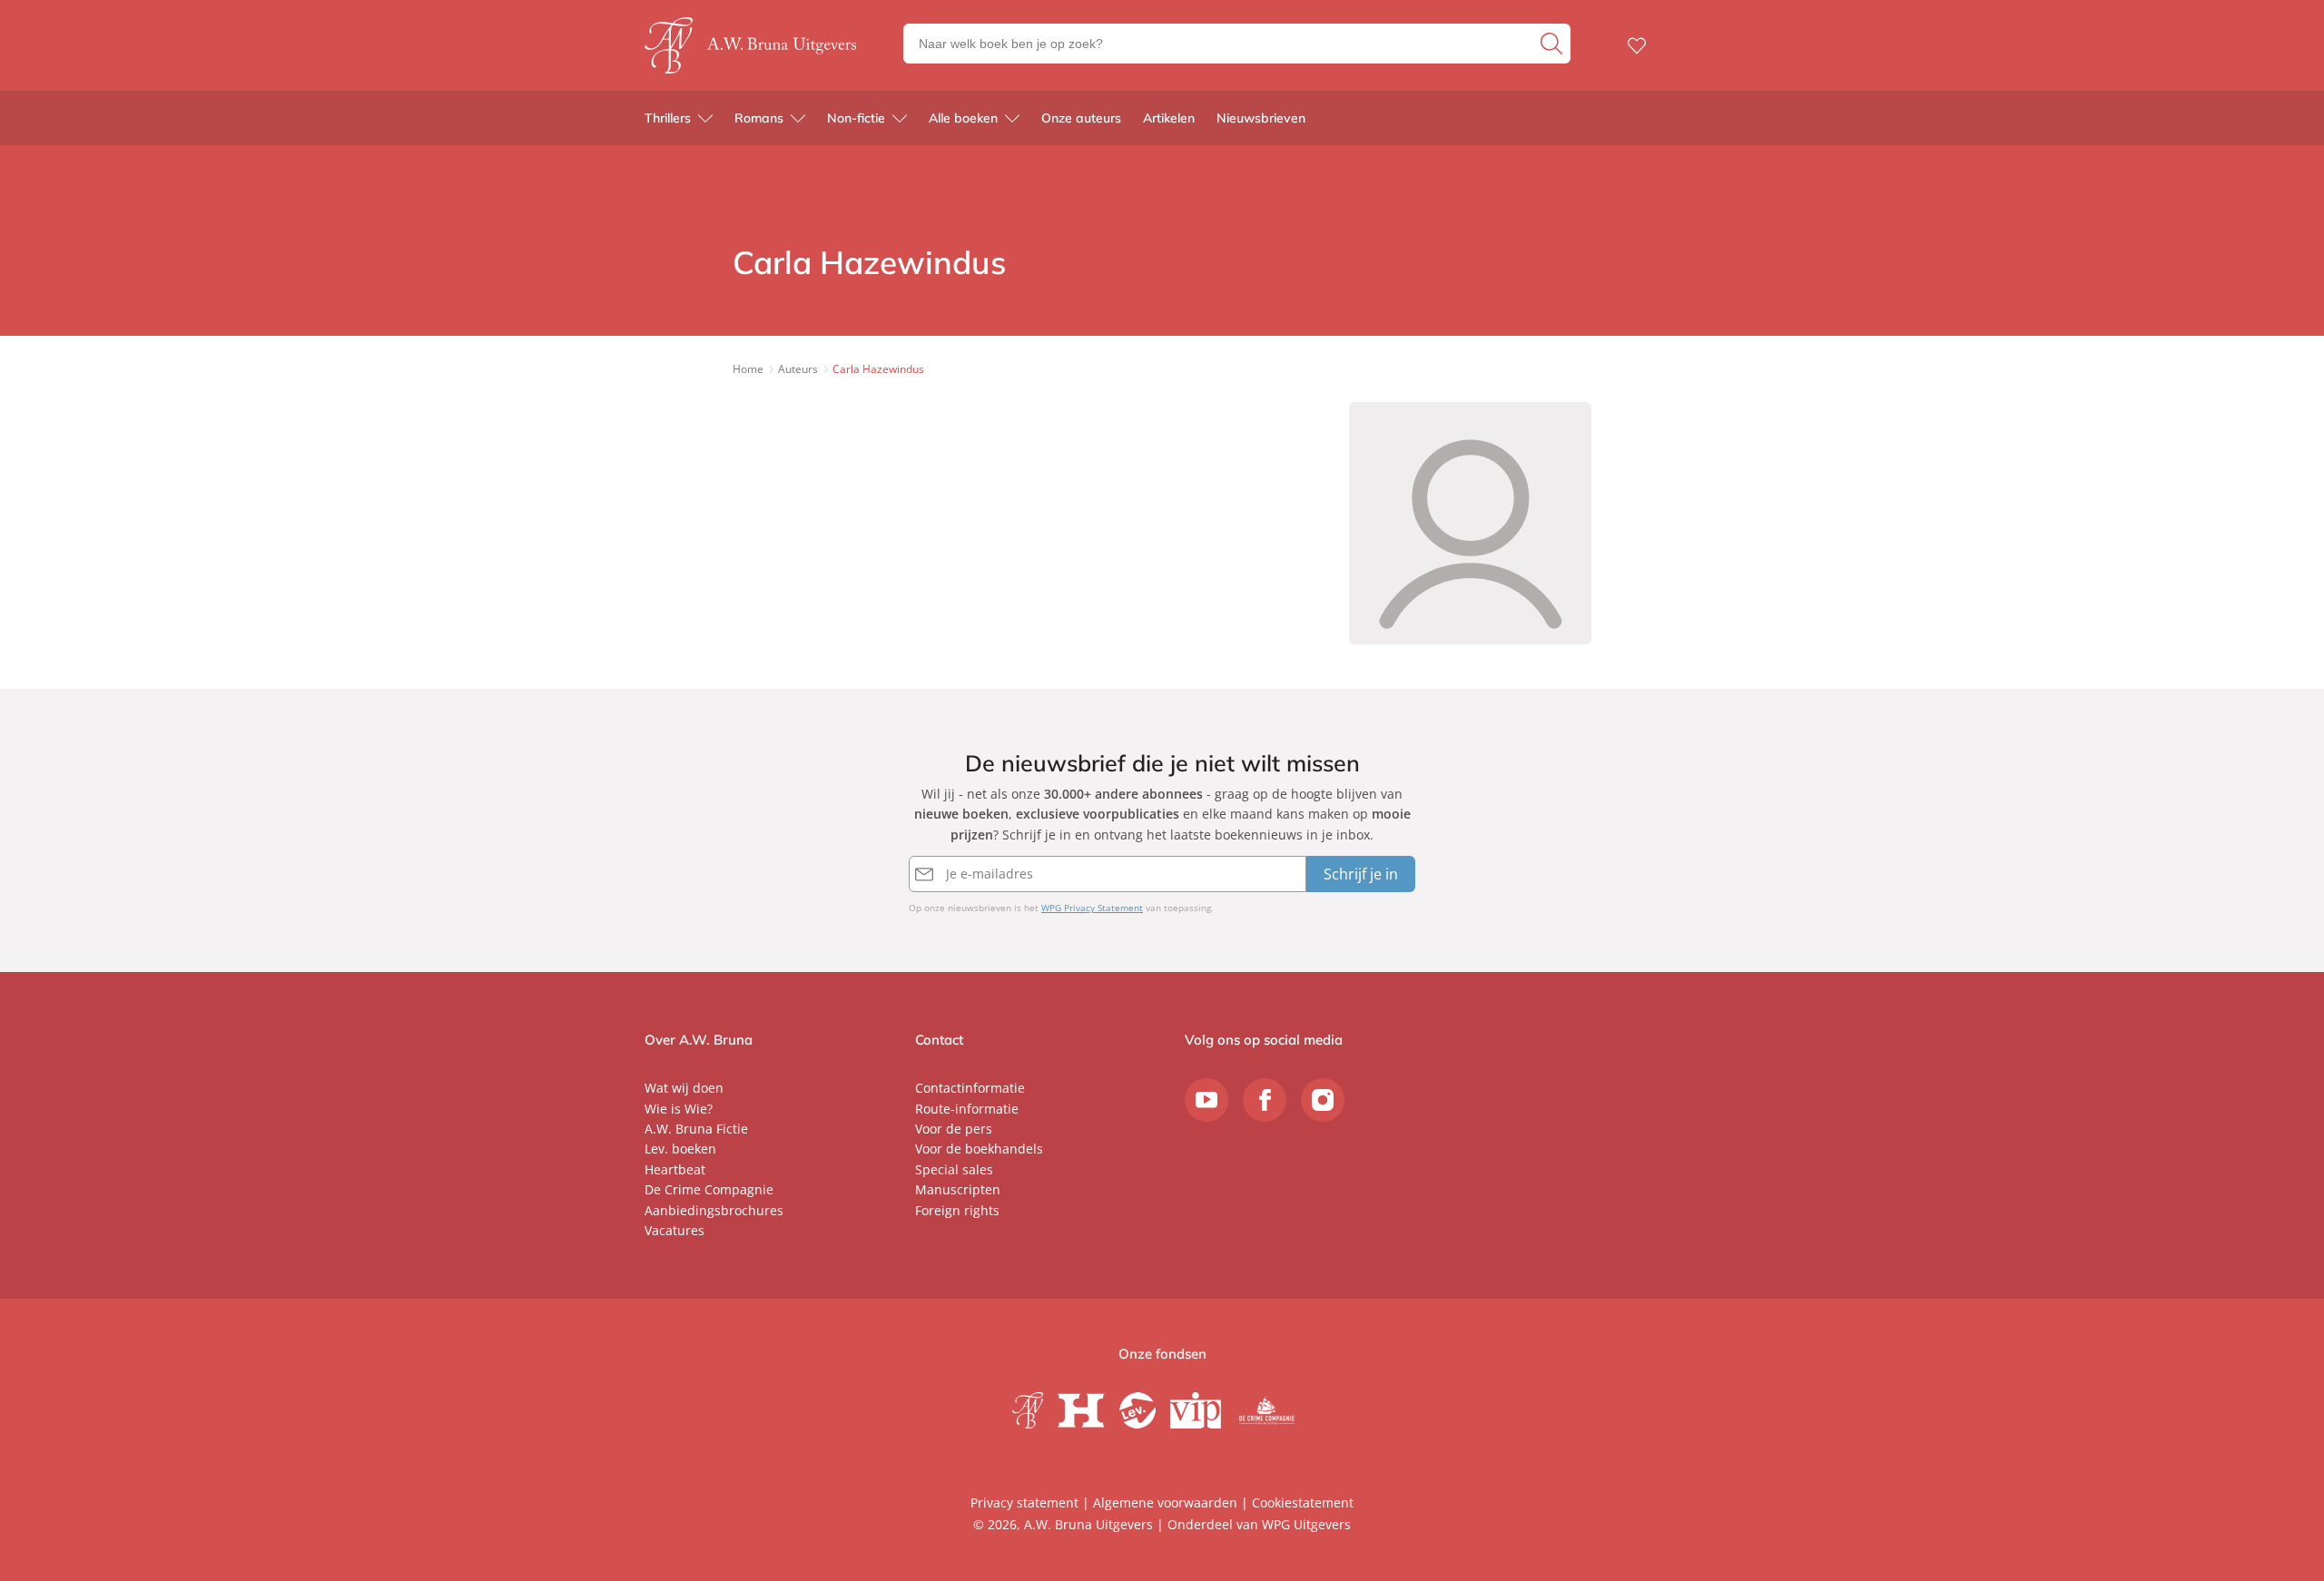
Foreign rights (957, 1210)
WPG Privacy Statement (1092, 908)
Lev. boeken (680, 1149)
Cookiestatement (1303, 1502)
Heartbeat (675, 1169)
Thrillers (668, 118)
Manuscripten (958, 1189)
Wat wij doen (684, 1088)
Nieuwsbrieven (1261, 118)
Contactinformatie (970, 1088)
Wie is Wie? (679, 1109)
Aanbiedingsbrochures (714, 1210)
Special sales (954, 1169)
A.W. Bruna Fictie (696, 1129)
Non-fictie (856, 118)
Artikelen (1169, 118)
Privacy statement (1024, 1502)
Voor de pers (954, 1129)
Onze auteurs (1081, 118)
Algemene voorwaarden (1165, 1502)
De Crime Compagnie (709, 1189)
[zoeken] (1553, 44)
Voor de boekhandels (979, 1149)
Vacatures (675, 1230)
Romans (759, 118)
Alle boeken (963, 118)
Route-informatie (967, 1109)
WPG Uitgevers (1306, 1524)
